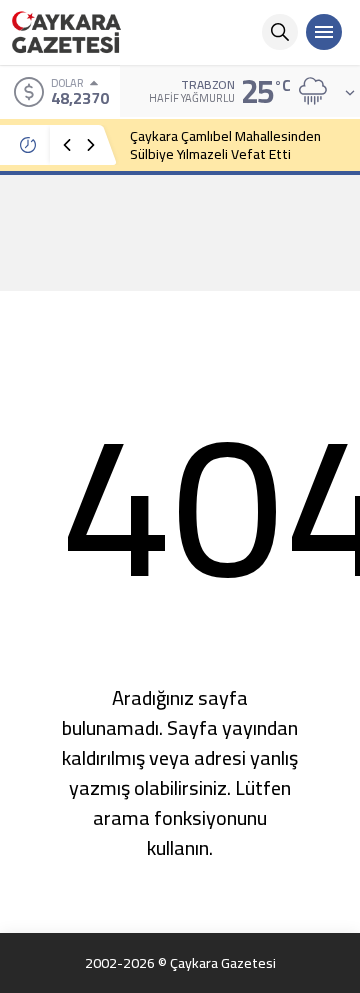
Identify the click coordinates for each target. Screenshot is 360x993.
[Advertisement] (180, 232)
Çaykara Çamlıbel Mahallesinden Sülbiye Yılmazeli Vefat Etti (225, 145)
